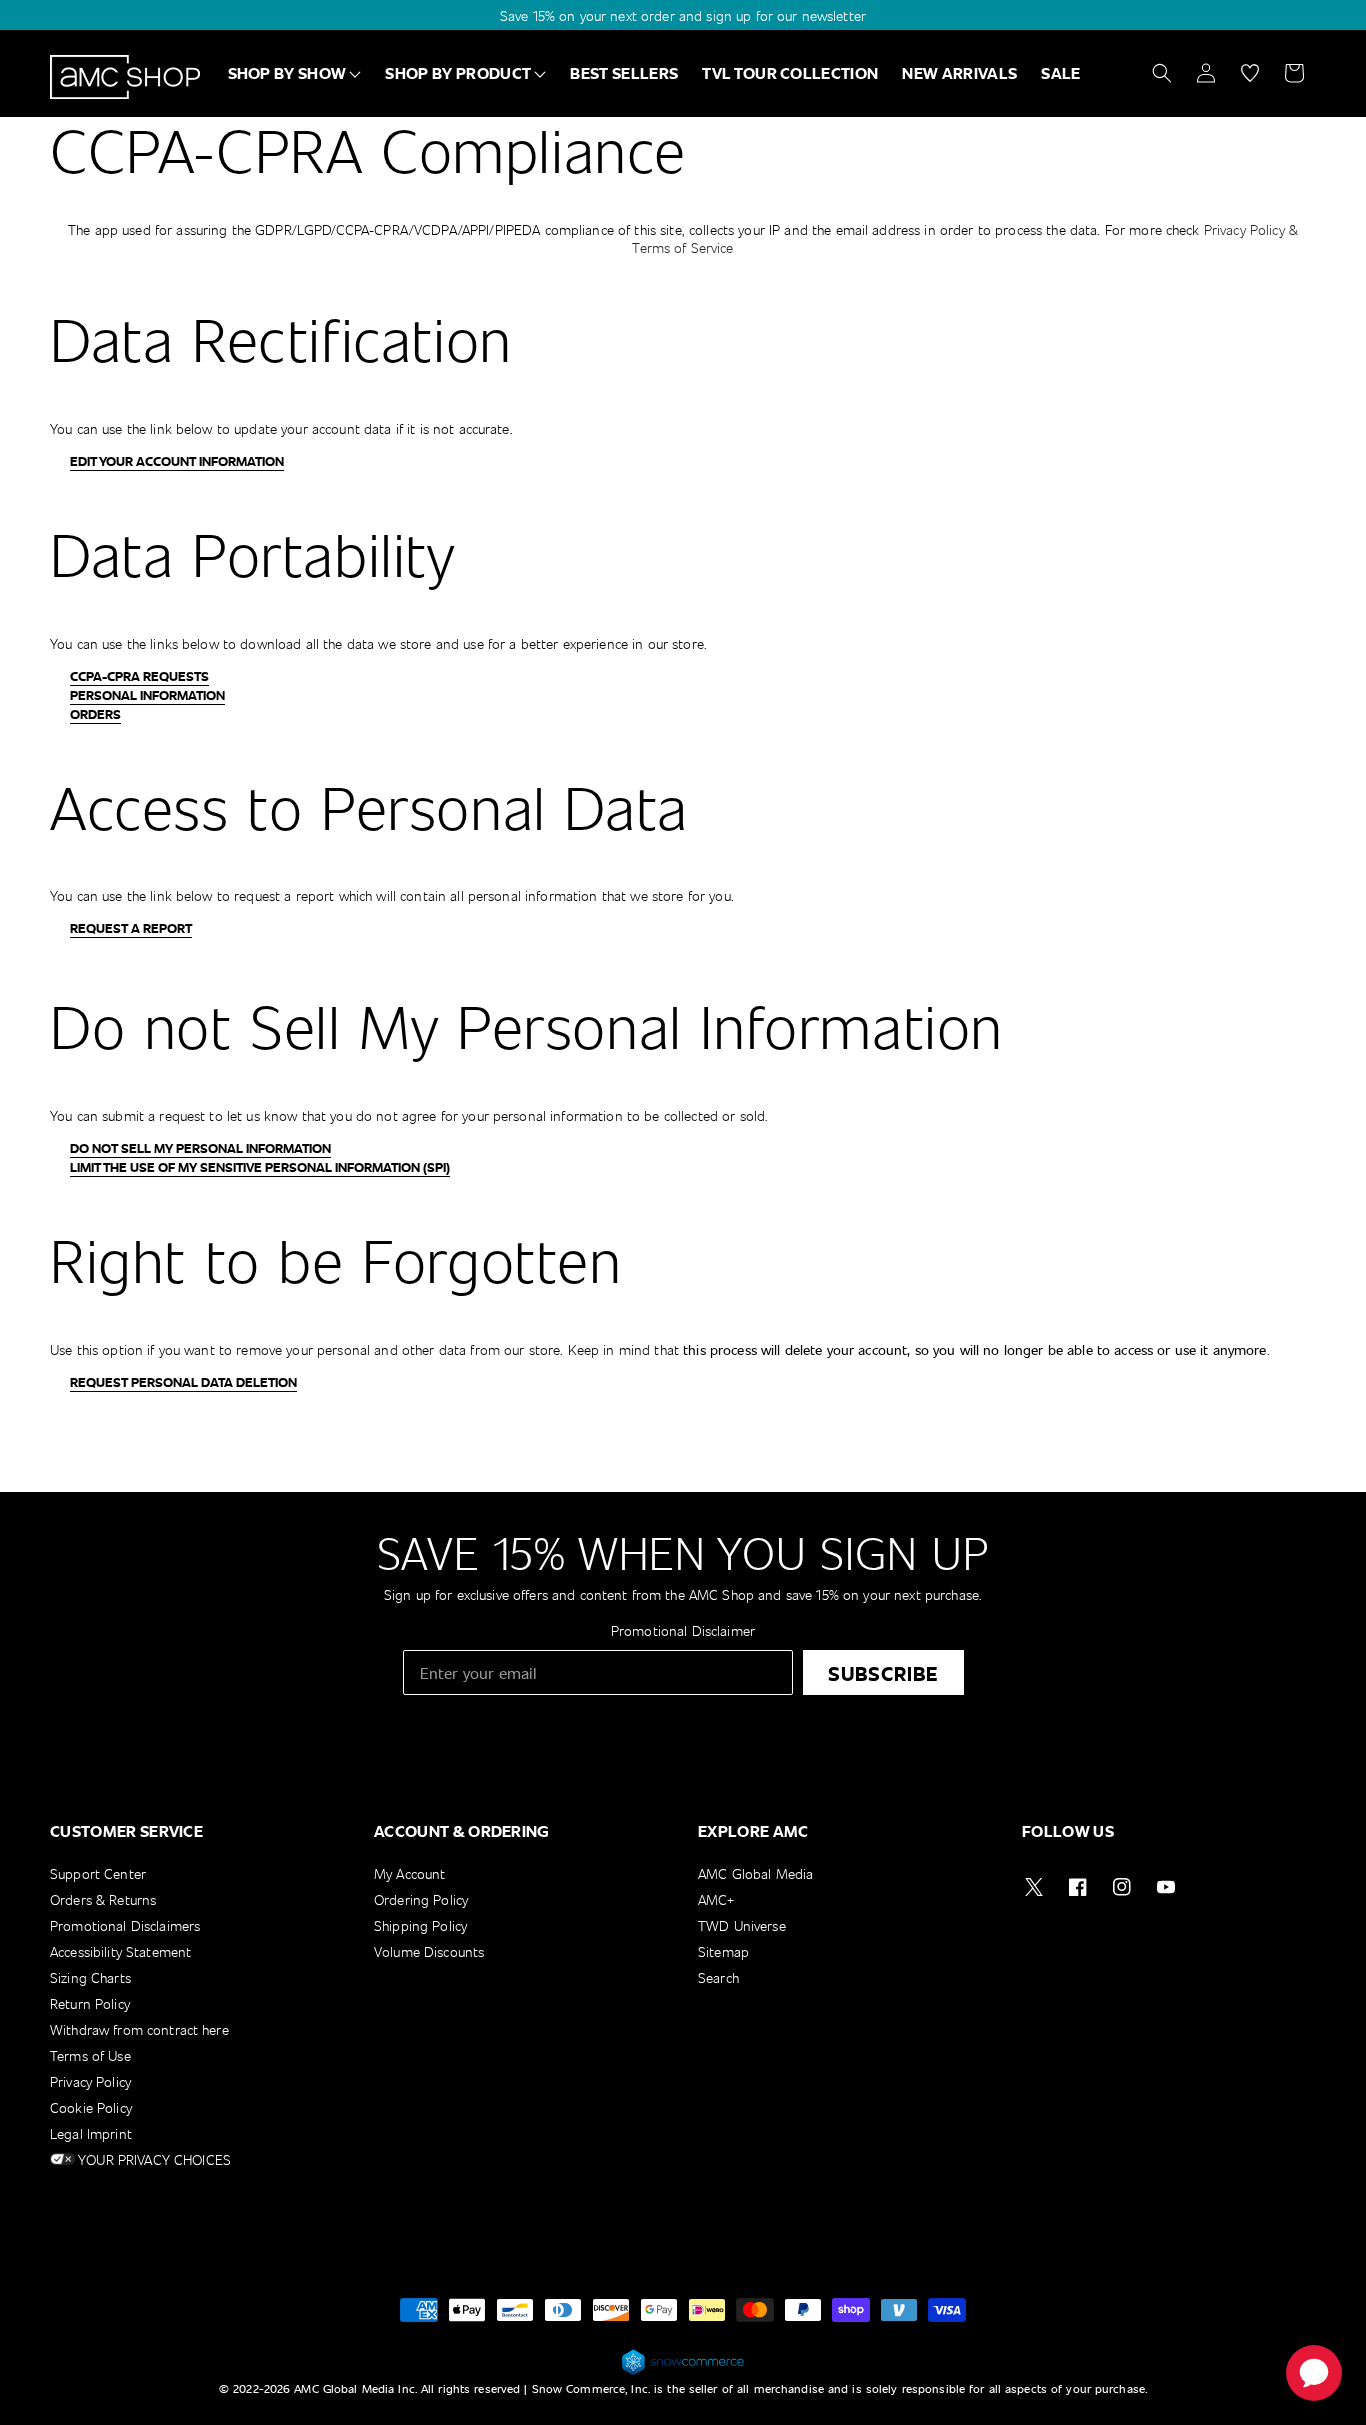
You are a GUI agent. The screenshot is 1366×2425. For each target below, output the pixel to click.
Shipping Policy (420, 1925)
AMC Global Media (755, 1874)
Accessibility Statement (120, 1951)
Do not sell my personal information (200, 1148)
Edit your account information (177, 461)
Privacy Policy (90, 2081)
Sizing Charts (90, 1977)
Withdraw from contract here (139, 2029)
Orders (95, 714)
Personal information (147, 695)
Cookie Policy (91, 2107)
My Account (409, 1874)
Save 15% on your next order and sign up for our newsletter (683, 15)
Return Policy (90, 2003)
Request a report (131, 928)
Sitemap (723, 1951)
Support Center (98, 1874)
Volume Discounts (429, 1951)
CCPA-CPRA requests (139, 676)
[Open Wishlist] (1250, 73)
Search (718, 1977)
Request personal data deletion (183, 1382)
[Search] (1162, 73)
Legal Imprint (91, 2133)
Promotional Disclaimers (125, 1925)
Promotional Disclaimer (683, 1630)
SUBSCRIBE (883, 1673)
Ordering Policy (421, 1899)
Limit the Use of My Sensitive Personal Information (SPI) (260, 1167)
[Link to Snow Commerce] (683, 2371)
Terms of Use (90, 2055)
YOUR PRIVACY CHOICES (153, 2159)
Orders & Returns (103, 1899)
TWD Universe (742, 1925)
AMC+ (716, 1899)
